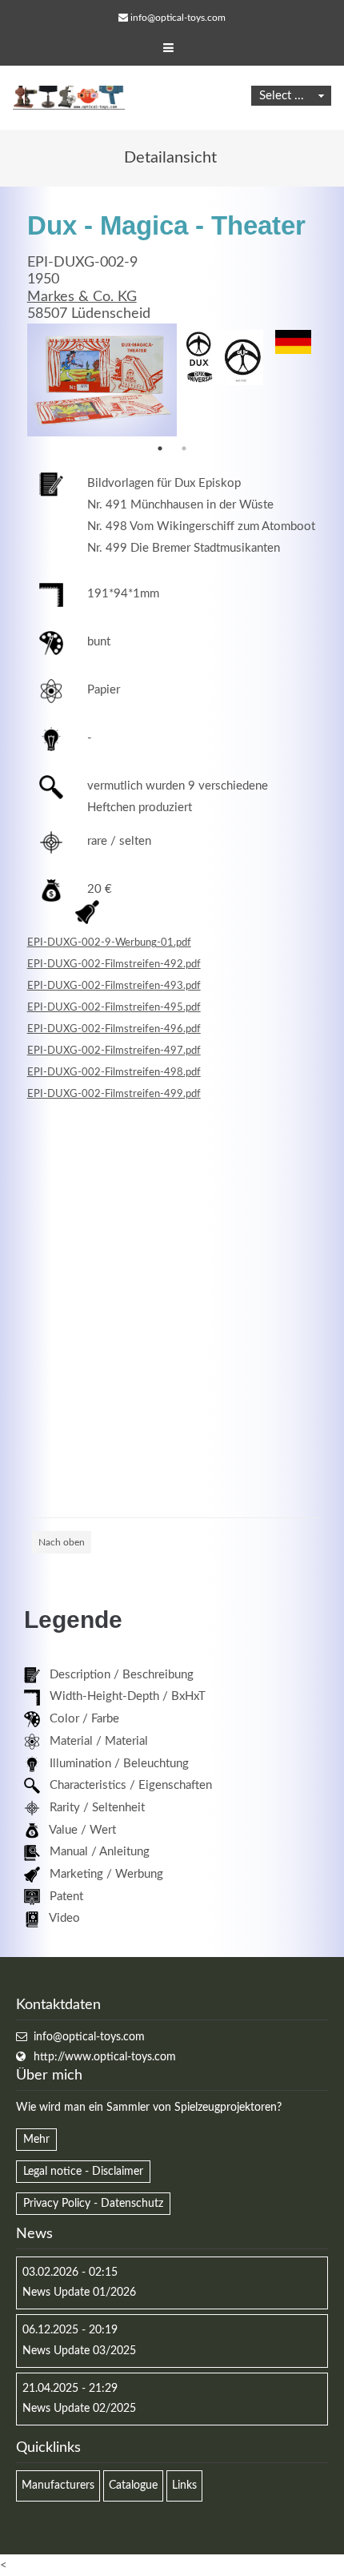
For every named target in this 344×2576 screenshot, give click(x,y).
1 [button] (160, 448)
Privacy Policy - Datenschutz (93, 2204)
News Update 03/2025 (79, 2351)
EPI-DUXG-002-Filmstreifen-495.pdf (114, 1007)
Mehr (36, 2140)
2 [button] (184, 448)
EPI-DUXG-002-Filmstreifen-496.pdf (114, 1029)
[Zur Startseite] (69, 98)
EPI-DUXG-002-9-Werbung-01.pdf (109, 942)
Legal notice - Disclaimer (83, 2172)
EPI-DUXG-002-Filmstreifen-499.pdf (114, 1094)
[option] (102, 380)
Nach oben (62, 1542)
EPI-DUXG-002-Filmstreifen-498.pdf (114, 1072)
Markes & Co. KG (82, 297)
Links (184, 2486)
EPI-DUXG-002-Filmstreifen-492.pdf (114, 964)
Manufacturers (58, 2486)
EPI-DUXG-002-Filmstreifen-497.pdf (114, 1051)
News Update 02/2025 (79, 2409)
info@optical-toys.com (178, 18)
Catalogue (133, 2486)
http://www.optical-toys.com (105, 2057)
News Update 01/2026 (79, 2293)
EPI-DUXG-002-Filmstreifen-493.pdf (114, 986)
